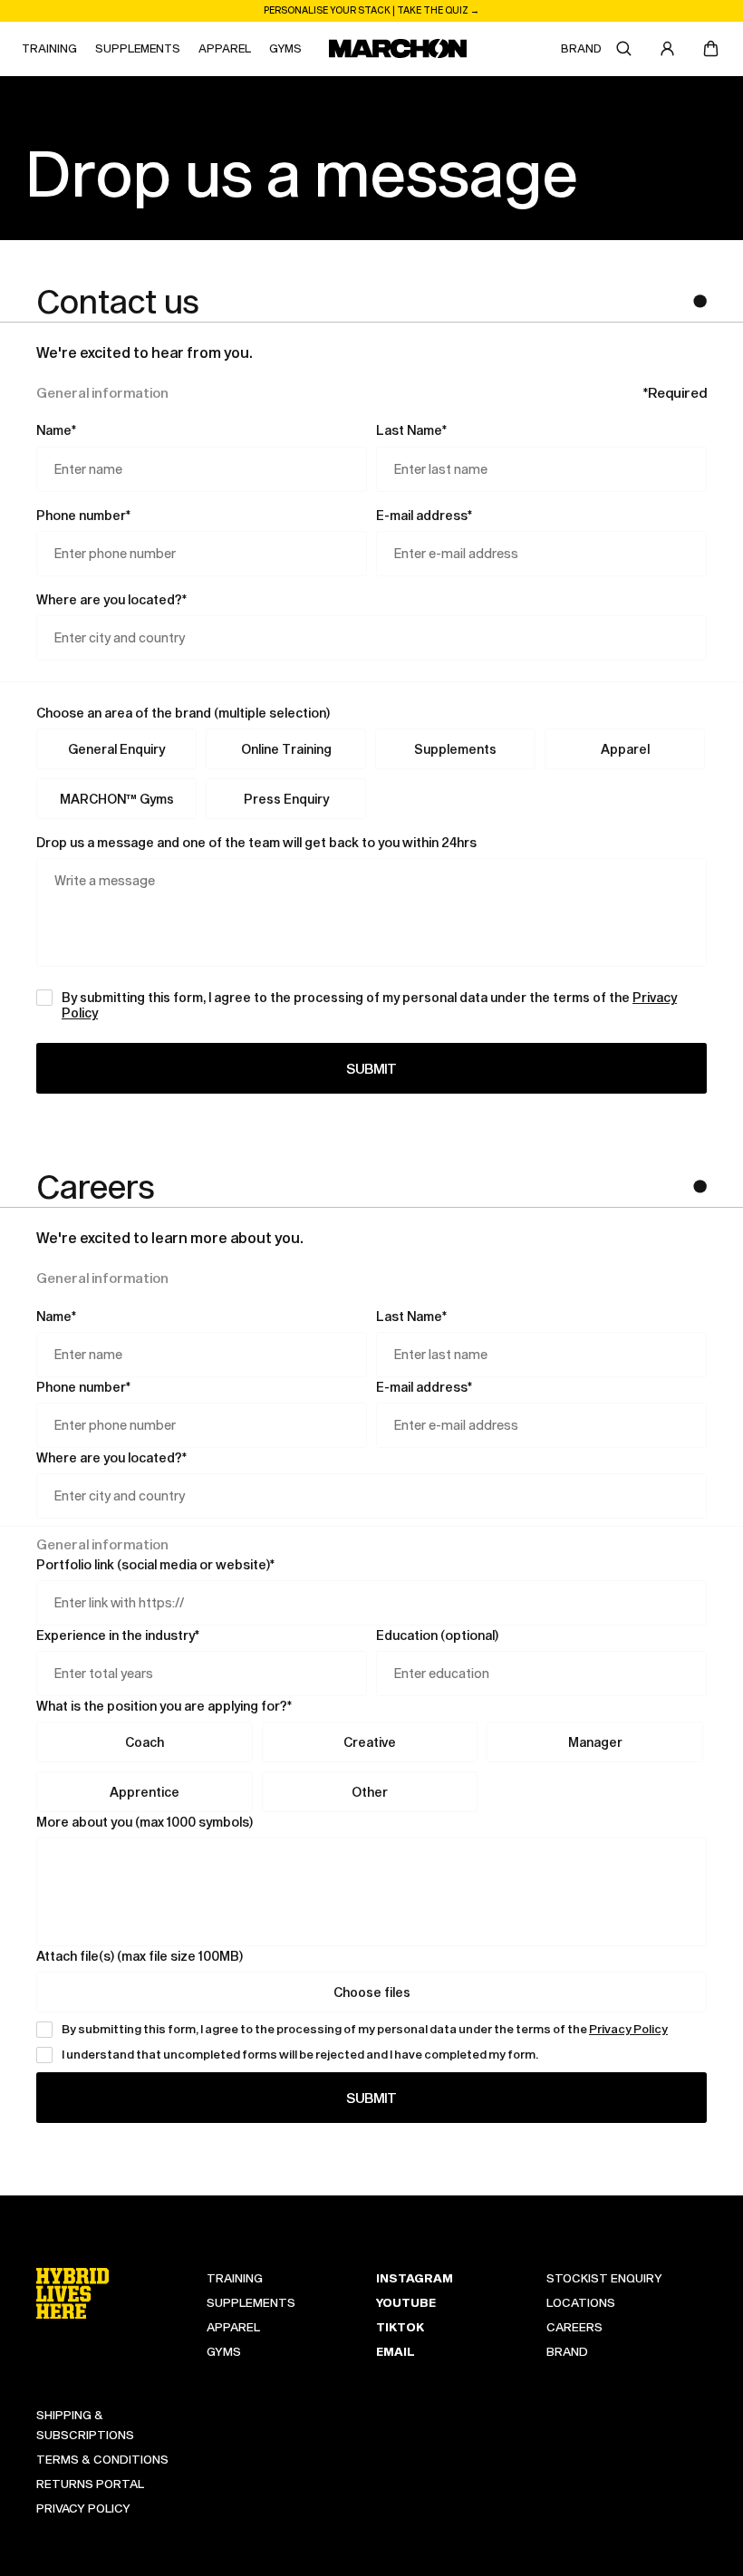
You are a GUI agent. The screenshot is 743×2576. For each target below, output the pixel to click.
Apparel (625, 749)
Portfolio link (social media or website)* (155, 1564)
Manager (595, 1742)
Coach (145, 1742)
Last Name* (411, 430)
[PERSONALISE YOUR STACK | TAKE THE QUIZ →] (371, 11)
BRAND (581, 48)
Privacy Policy (628, 2029)
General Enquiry (116, 749)
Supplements (455, 749)
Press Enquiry (286, 799)
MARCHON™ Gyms (117, 799)
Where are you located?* (111, 599)
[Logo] (398, 48)
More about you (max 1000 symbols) (145, 1822)
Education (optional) (437, 1635)
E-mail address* (424, 515)
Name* (56, 430)
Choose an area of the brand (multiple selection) (183, 713)
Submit (371, 1068)
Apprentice (145, 1792)
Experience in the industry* (118, 1635)
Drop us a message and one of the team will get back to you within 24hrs (256, 842)
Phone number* (83, 515)
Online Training (286, 749)
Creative (370, 1742)
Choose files (372, 1992)
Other (370, 1792)
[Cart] (710, 48)
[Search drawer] (623, 48)
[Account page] (667, 48)
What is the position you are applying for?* (164, 1706)
